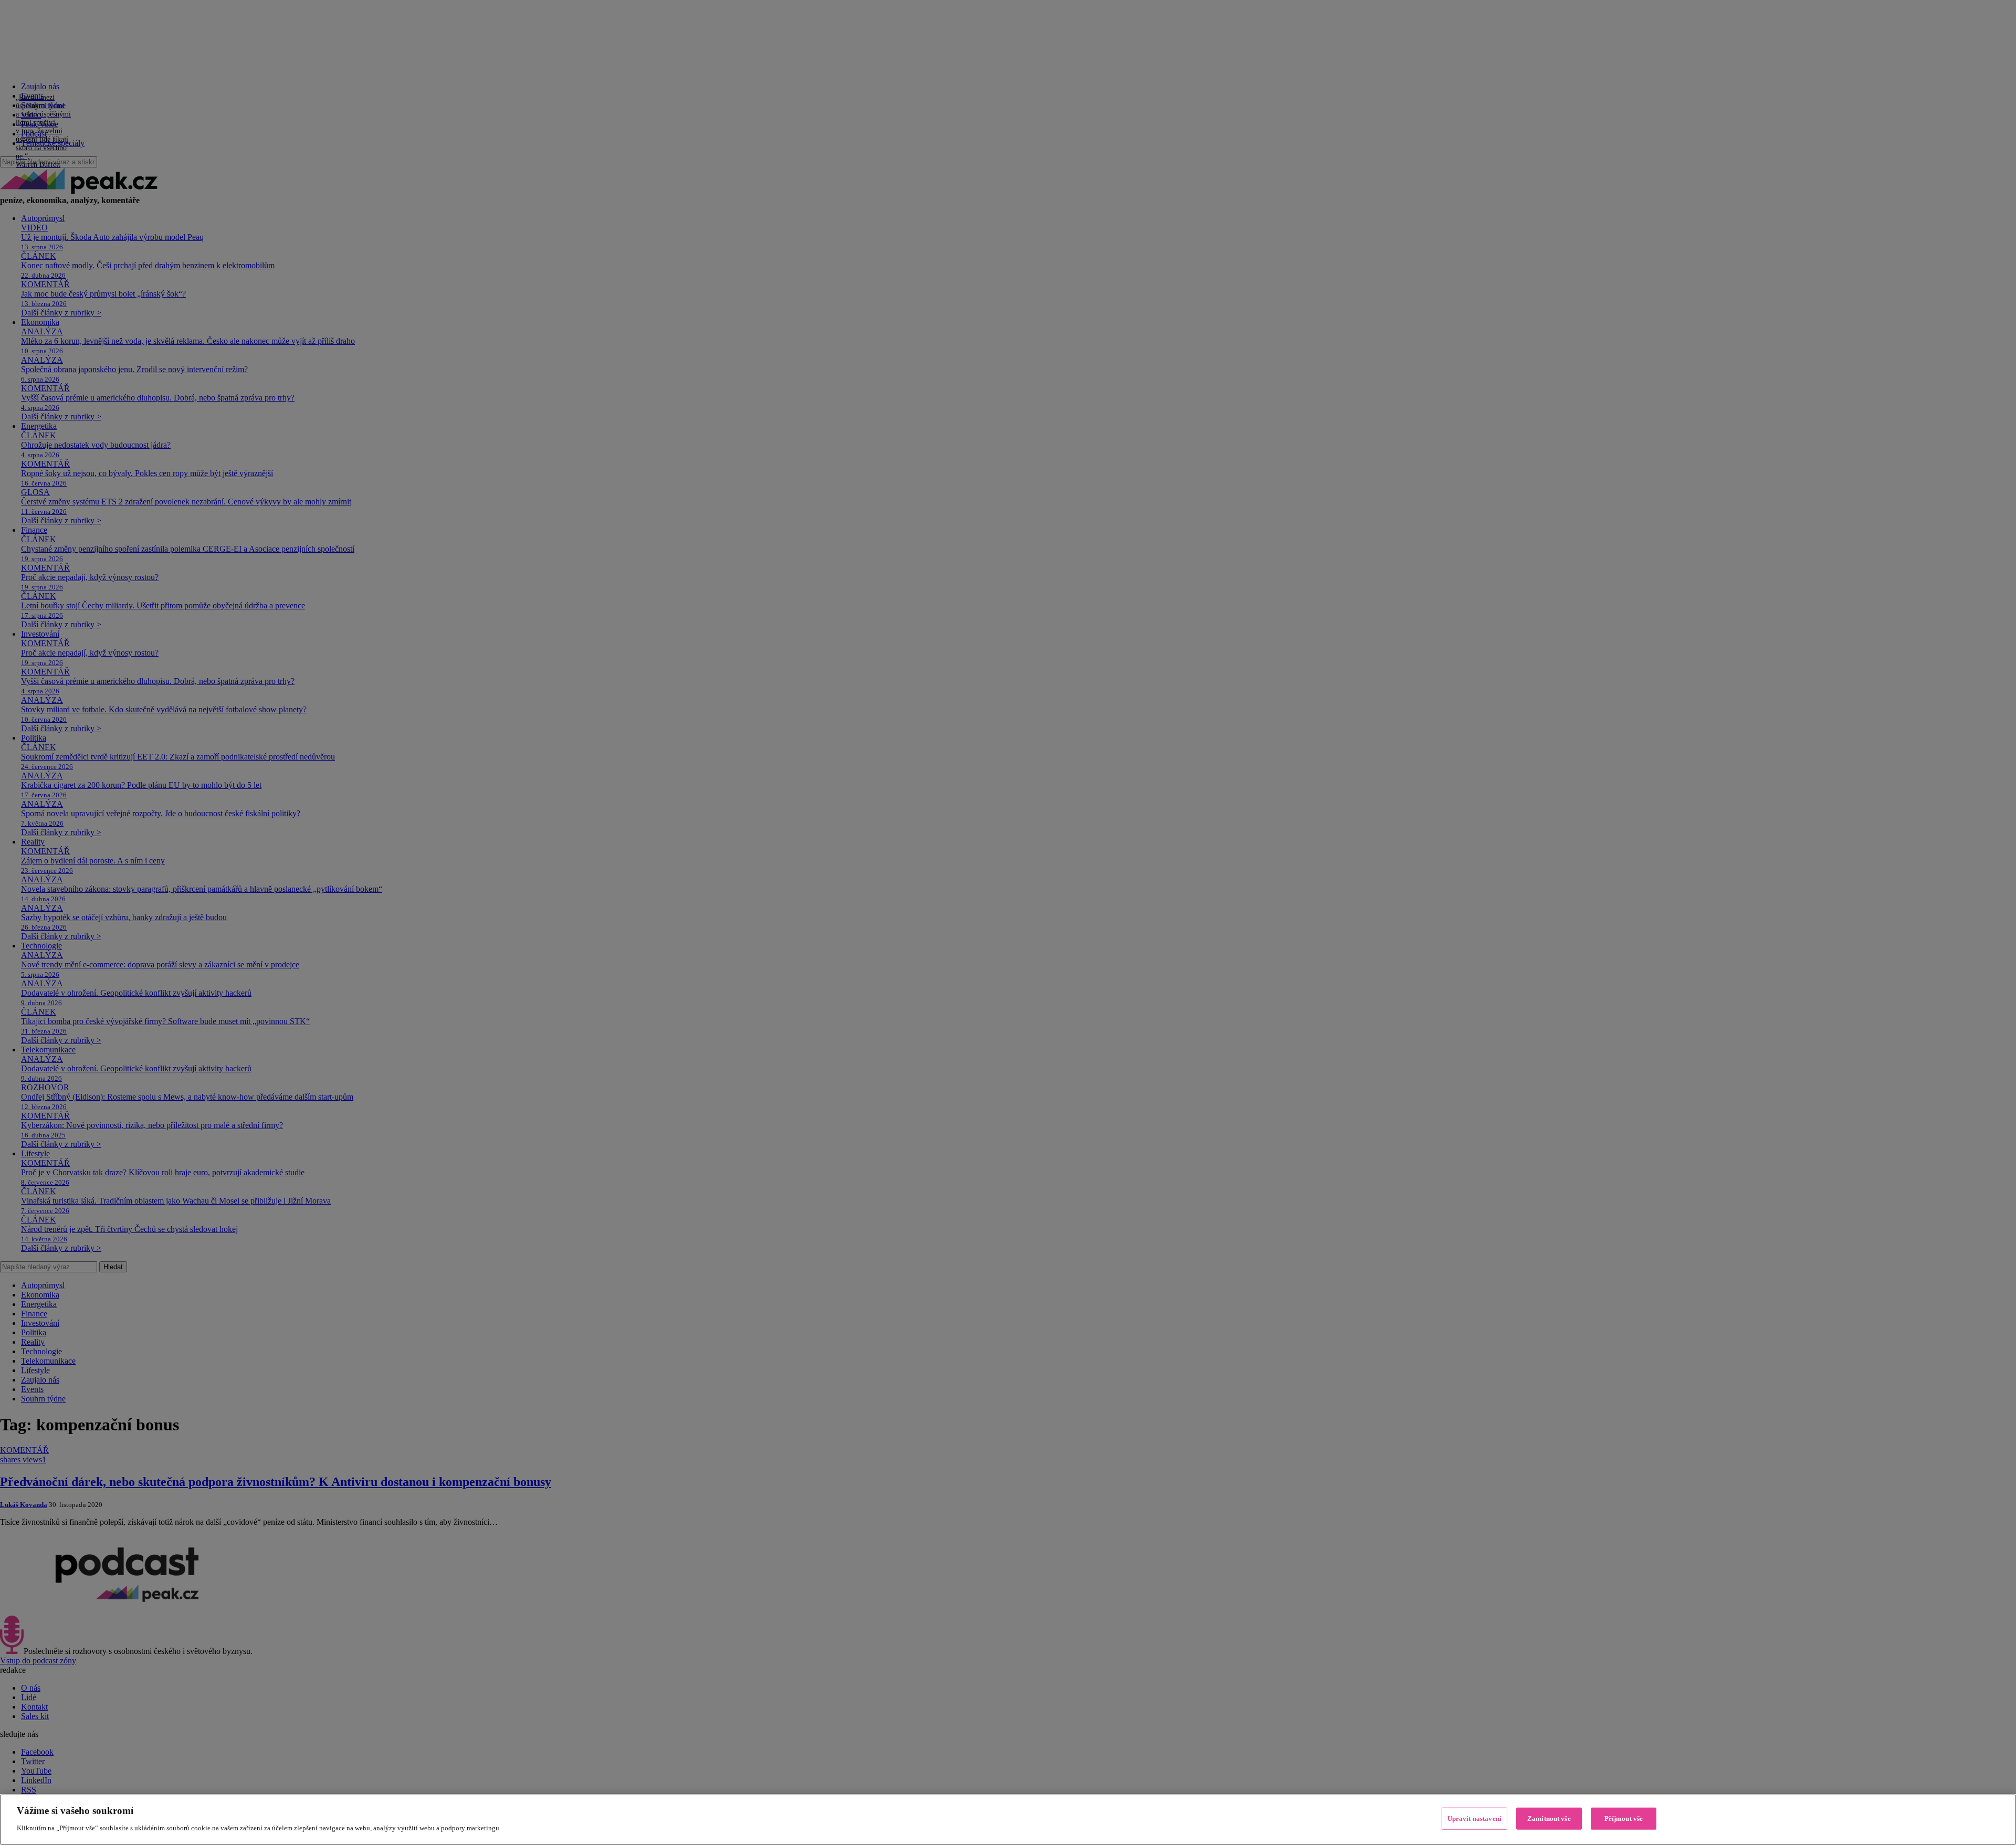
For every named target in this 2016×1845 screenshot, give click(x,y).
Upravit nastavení (1474, 1818)
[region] (1008, 1820)
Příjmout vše (1624, 1818)
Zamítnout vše (1549, 1818)
